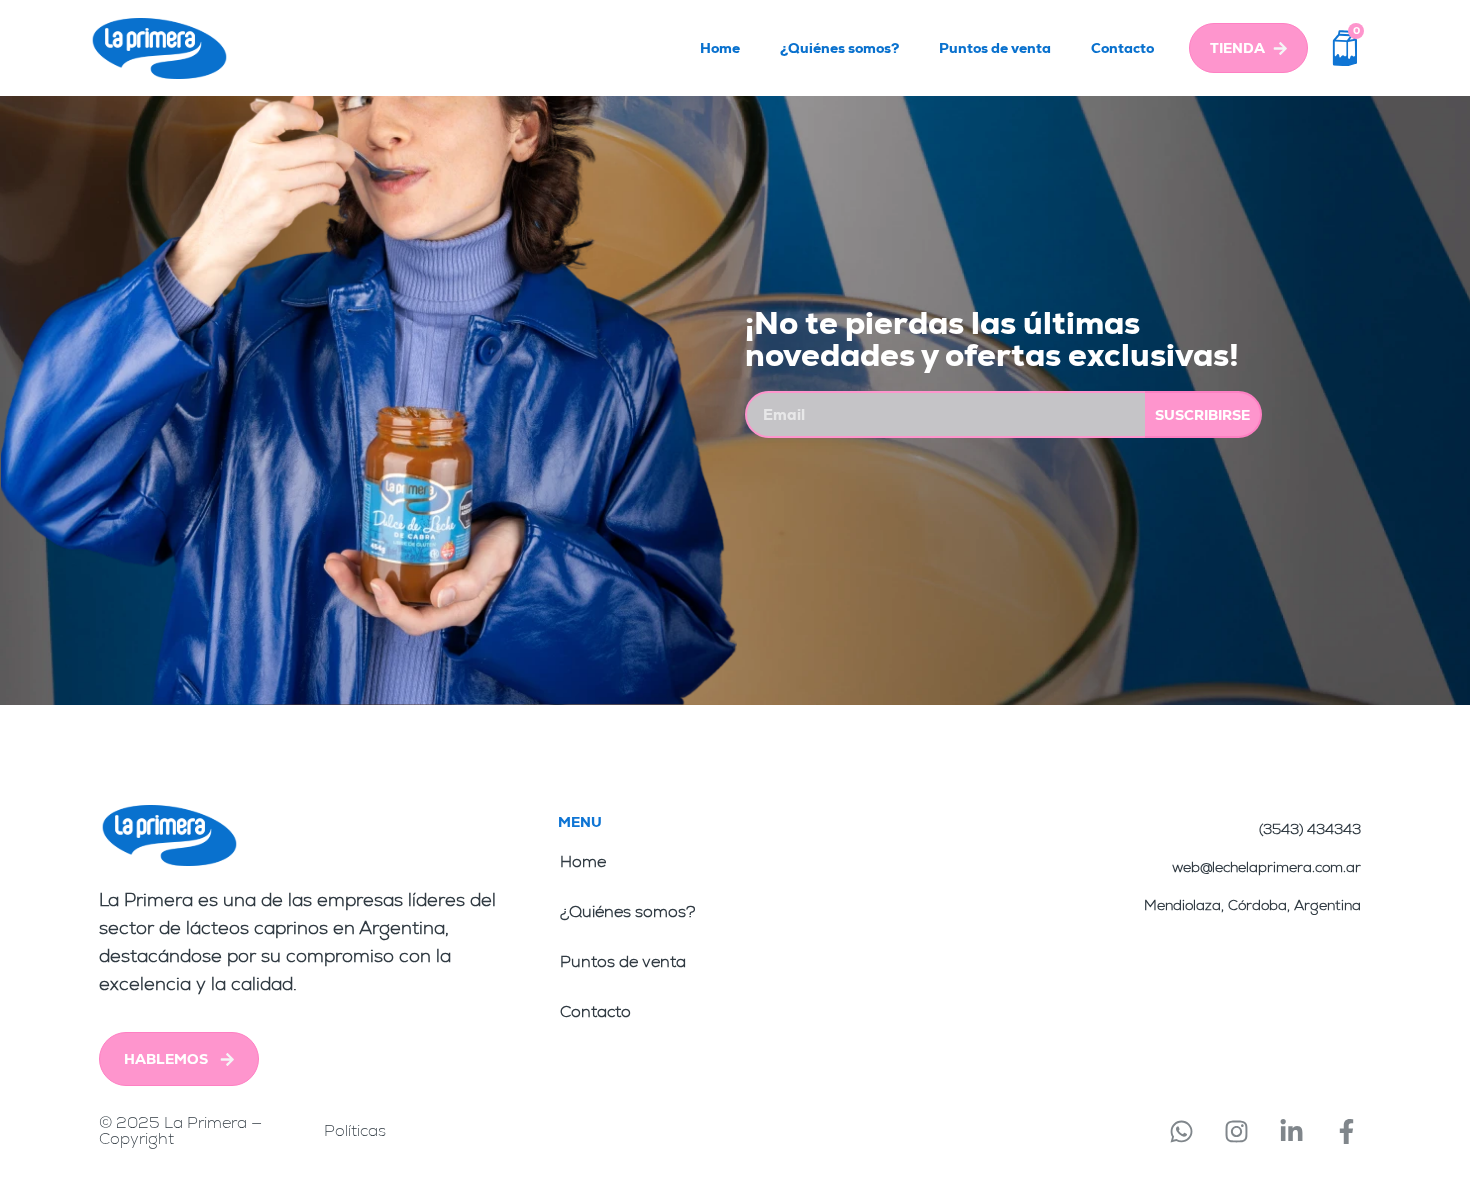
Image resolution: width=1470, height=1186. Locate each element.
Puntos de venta (995, 48)
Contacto (1122, 48)
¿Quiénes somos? (839, 48)
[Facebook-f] (1346, 1131)
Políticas (355, 1130)
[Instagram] (1236, 1131)
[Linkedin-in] (1291, 1131)
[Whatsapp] (1181, 1131)
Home (720, 48)
